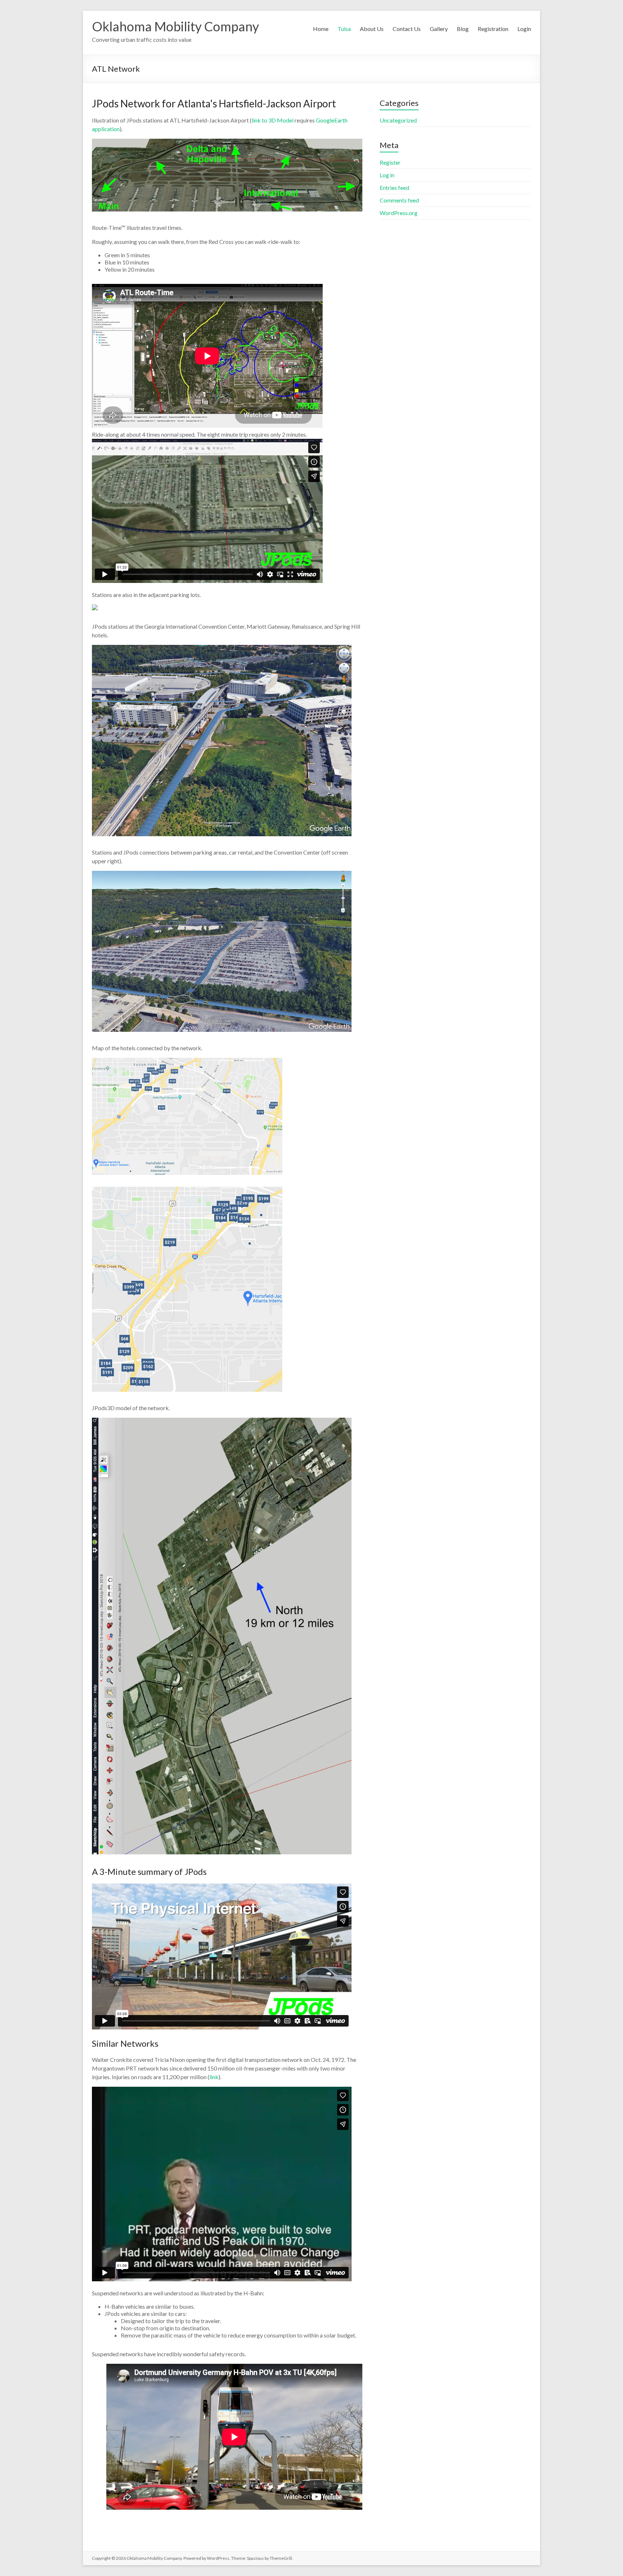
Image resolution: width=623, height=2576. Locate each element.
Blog (463, 29)
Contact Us (407, 29)
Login (524, 29)
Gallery (439, 29)
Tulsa (344, 29)
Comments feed (399, 200)
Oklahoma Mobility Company (175, 26)
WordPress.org (399, 213)
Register (390, 162)
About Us (372, 29)
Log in (387, 175)
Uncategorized (398, 120)
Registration (493, 29)
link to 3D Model (273, 120)
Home (321, 29)
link (214, 2077)
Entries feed (394, 188)
